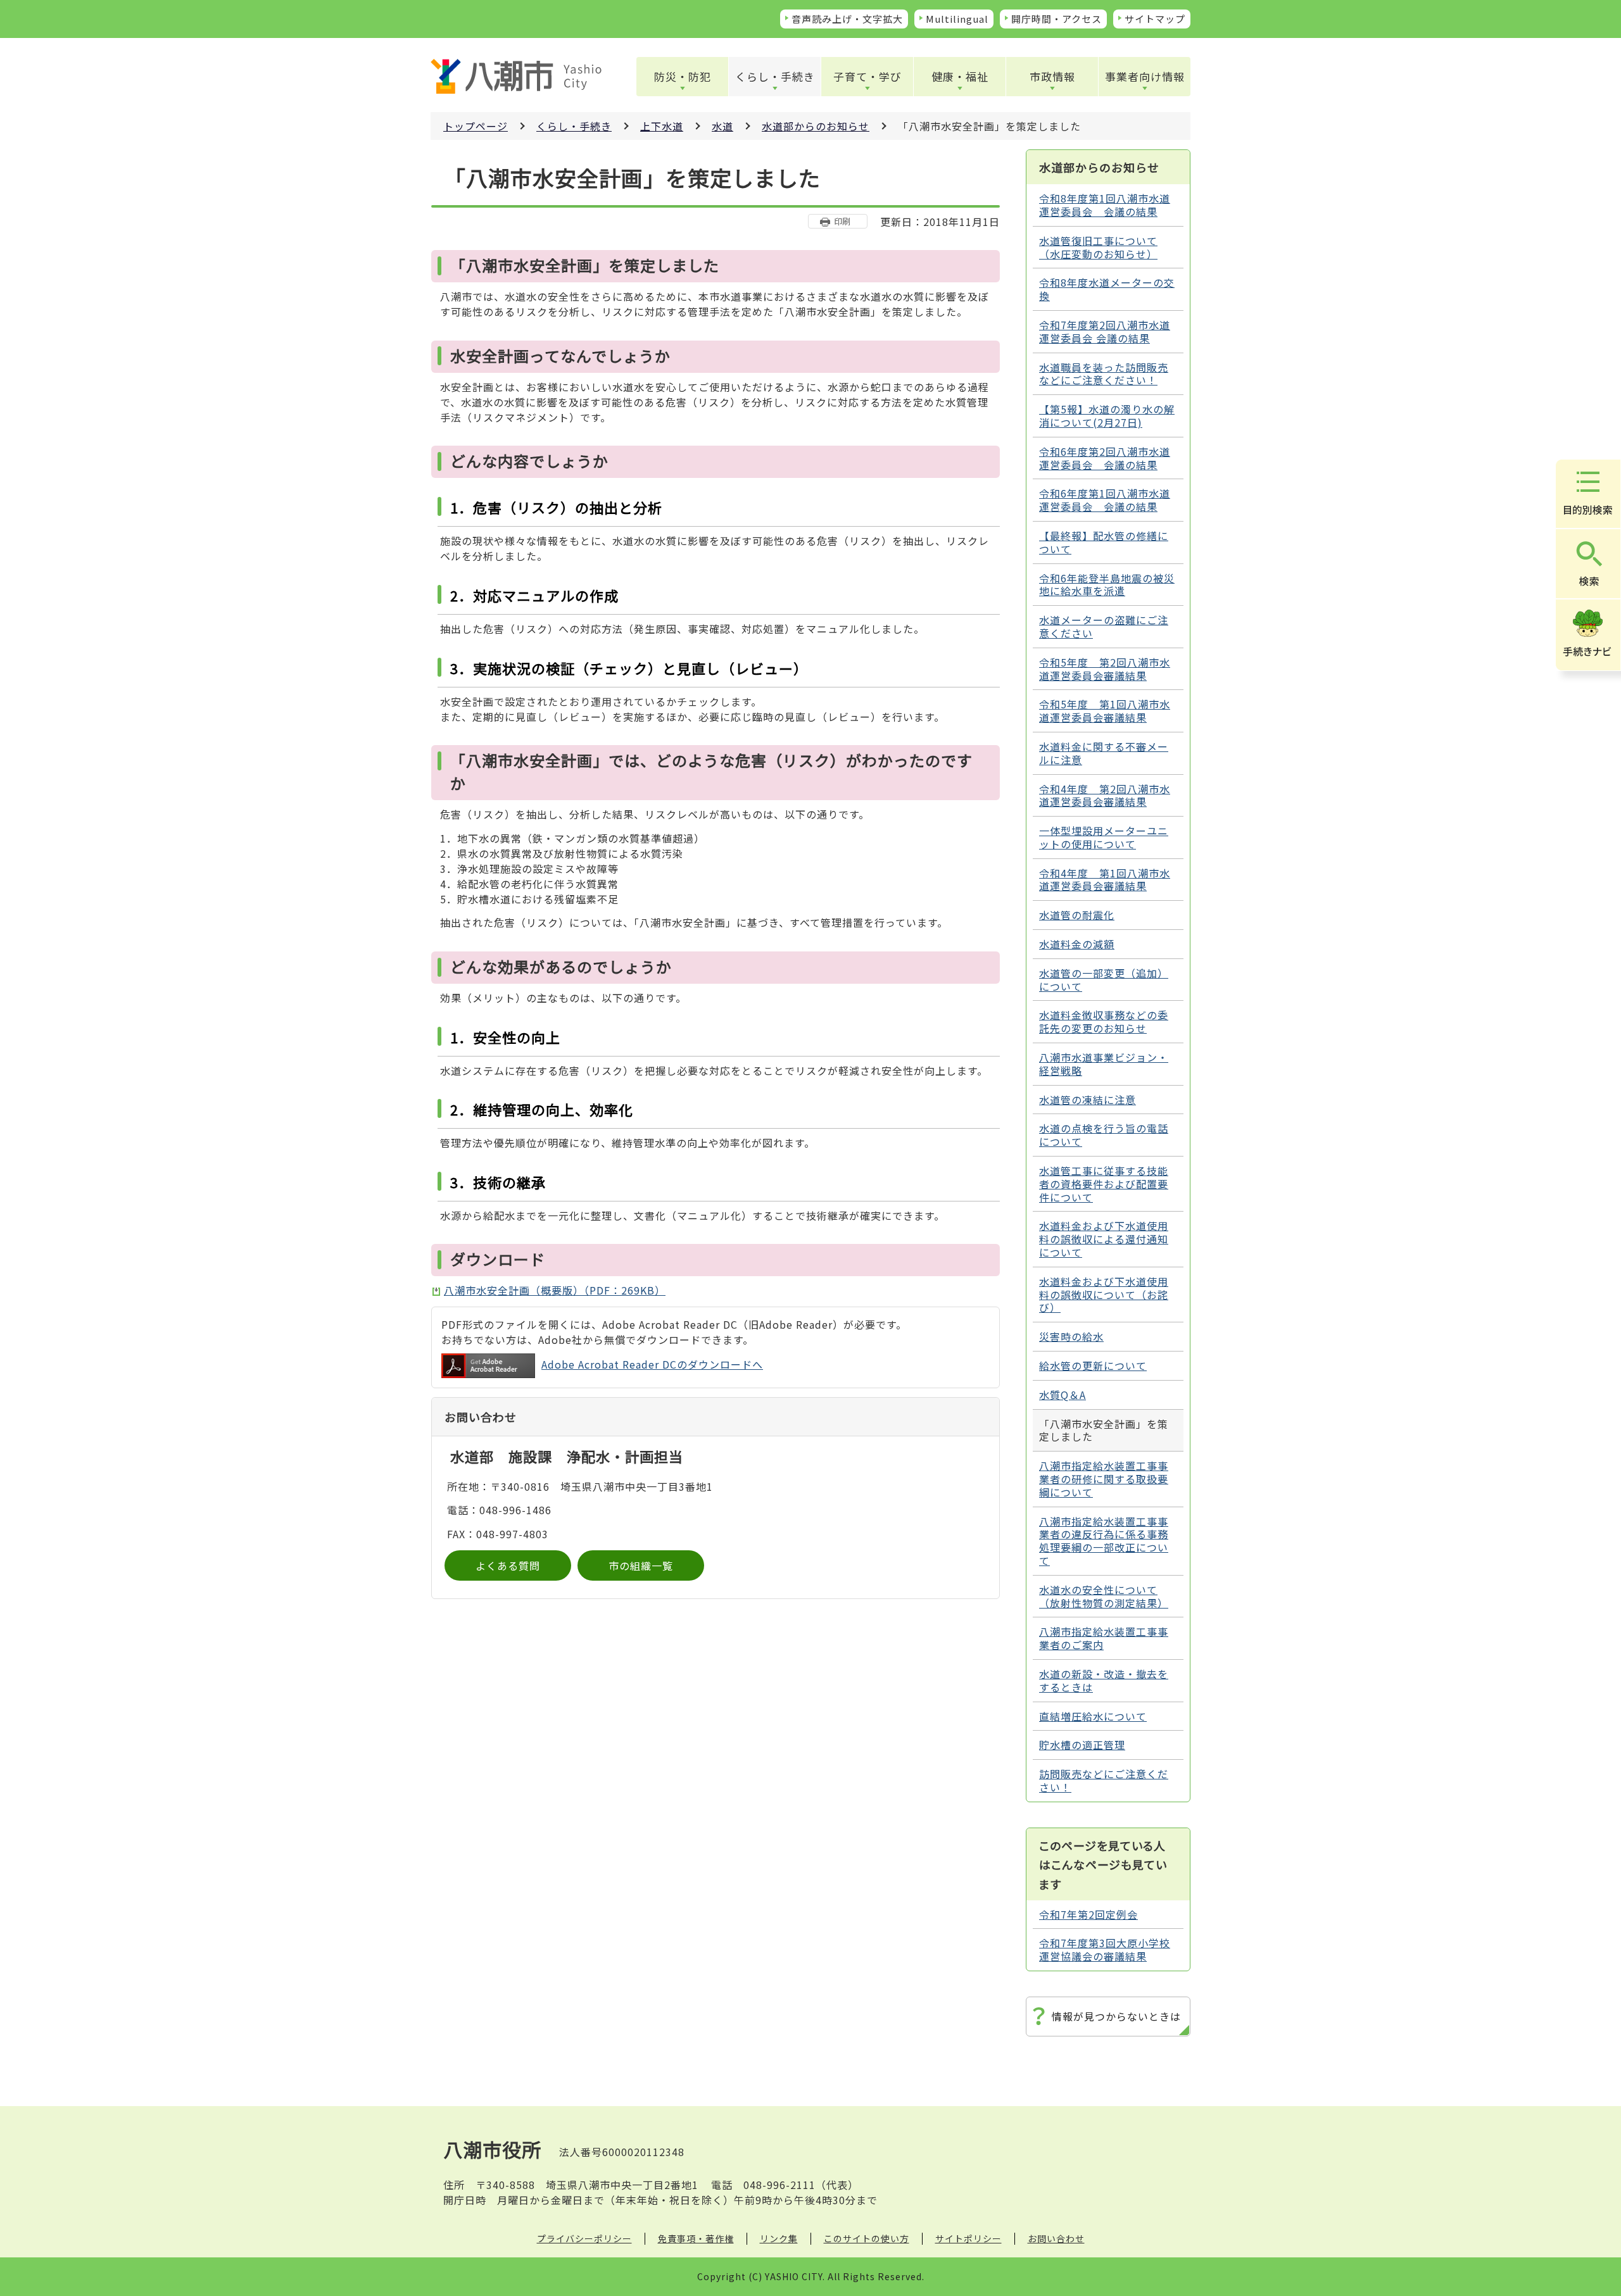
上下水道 (662, 126)
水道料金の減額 (1077, 944)
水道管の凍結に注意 (1088, 1100)
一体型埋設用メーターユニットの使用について (1104, 837)
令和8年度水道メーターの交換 (1107, 289)
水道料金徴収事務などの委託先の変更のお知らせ (1104, 1021)
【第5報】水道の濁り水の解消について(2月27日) (1107, 416)
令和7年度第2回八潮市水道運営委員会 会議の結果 (1105, 331)
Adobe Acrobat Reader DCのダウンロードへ (652, 1364)
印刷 (842, 221)
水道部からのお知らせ (816, 126)
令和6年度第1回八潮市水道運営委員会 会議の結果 (1105, 500)
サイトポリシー (968, 2238)
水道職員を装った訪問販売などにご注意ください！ (1104, 374)
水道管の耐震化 (1077, 915)
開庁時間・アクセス (1056, 19)
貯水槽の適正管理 (1082, 1745)
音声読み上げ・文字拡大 (847, 19)
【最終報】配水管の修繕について (1104, 542)
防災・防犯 (683, 76)
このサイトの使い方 (867, 2238)
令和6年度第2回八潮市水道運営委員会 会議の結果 (1105, 458)
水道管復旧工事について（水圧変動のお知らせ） (1098, 247)
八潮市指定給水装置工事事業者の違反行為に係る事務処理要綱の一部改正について (1104, 1541)
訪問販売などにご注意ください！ (1104, 1780)
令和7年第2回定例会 (1088, 1914)
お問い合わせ (1056, 2238)
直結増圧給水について (1093, 1716)
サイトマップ (1155, 19)
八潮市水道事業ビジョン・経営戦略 (1104, 1064)
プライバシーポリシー (584, 2238)
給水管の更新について (1093, 1365)
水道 (722, 126)
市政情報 (1052, 76)
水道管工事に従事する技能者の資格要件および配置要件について (1104, 1184)
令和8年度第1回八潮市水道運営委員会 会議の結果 (1105, 205)
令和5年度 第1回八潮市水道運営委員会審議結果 (1105, 711)
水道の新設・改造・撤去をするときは (1104, 1680)
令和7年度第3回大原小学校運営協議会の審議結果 (1105, 1949)
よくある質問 (508, 1565)
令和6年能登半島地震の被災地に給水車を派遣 (1107, 585)
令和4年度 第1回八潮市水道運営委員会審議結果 (1105, 880)
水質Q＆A (1063, 1395)
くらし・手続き (775, 76)
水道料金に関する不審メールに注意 (1104, 753)
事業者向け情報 (1145, 76)
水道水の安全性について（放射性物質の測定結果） (1104, 1596)
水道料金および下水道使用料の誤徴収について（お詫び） (1104, 1295)
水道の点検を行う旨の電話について (1104, 1135)
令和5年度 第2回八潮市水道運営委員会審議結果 (1105, 669)
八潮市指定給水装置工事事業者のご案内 (1104, 1638)
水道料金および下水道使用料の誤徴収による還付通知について (1104, 1239)
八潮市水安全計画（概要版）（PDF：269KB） (555, 1290)
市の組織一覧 (641, 1565)
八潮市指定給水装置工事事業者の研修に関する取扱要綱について (1104, 1479)
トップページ (476, 126)
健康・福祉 (960, 76)
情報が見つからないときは (1116, 2016)
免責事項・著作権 (696, 2238)
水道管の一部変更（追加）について (1104, 980)
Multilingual (957, 19)
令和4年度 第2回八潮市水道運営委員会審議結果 (1105, 795)
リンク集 (779, 2238)
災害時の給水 (1071, 1336)
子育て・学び (867, 76)
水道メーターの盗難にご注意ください (1104, 626)
